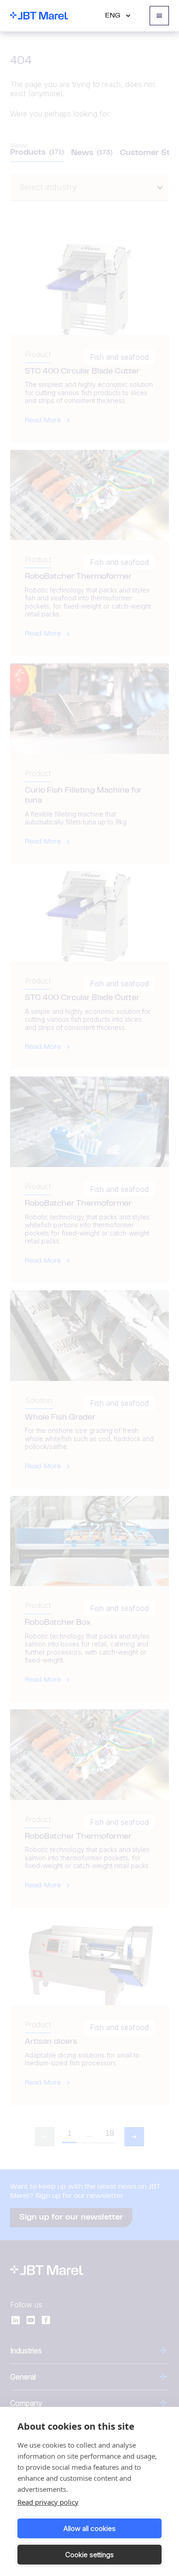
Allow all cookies (89, 2528)
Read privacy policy (48, 2502)
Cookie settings (89, 2555)
